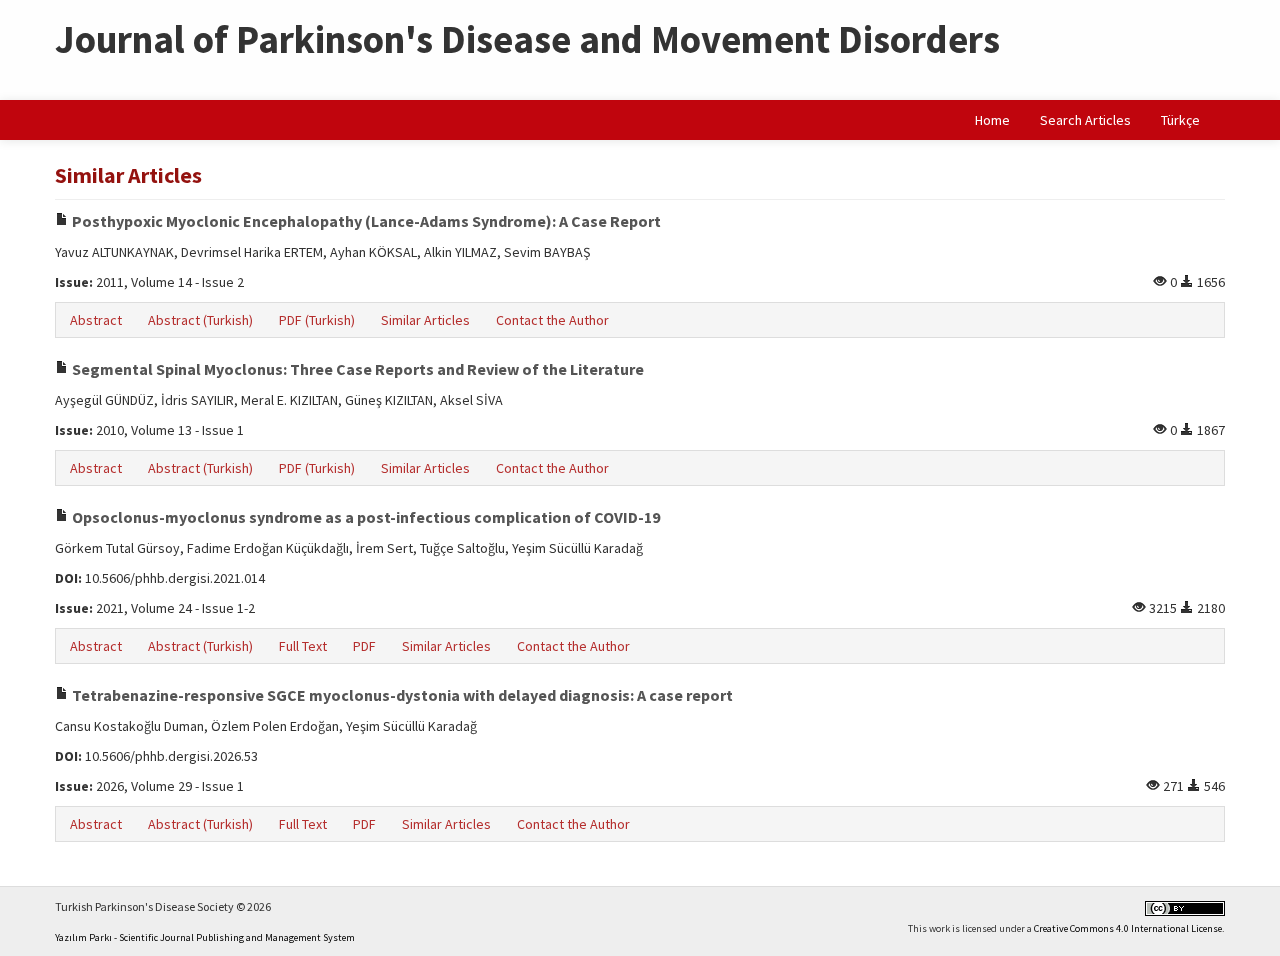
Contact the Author (552, 320)
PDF (364, 646)
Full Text (303, 646)
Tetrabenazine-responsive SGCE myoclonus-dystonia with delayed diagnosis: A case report (401, 695)
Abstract (96, 320)
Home (992, 120)
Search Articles (1085, 120)
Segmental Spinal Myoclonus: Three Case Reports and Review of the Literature (356, 369)
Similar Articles (425, 320)
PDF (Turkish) (317, 320)
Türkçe (1180, 120)
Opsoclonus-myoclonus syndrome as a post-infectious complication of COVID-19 (364, 517)
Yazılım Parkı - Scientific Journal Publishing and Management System (205, 937)
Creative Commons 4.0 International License (1128, 928)
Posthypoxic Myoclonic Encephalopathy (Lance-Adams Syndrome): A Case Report (365, 221)
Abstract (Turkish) (200, 320)
